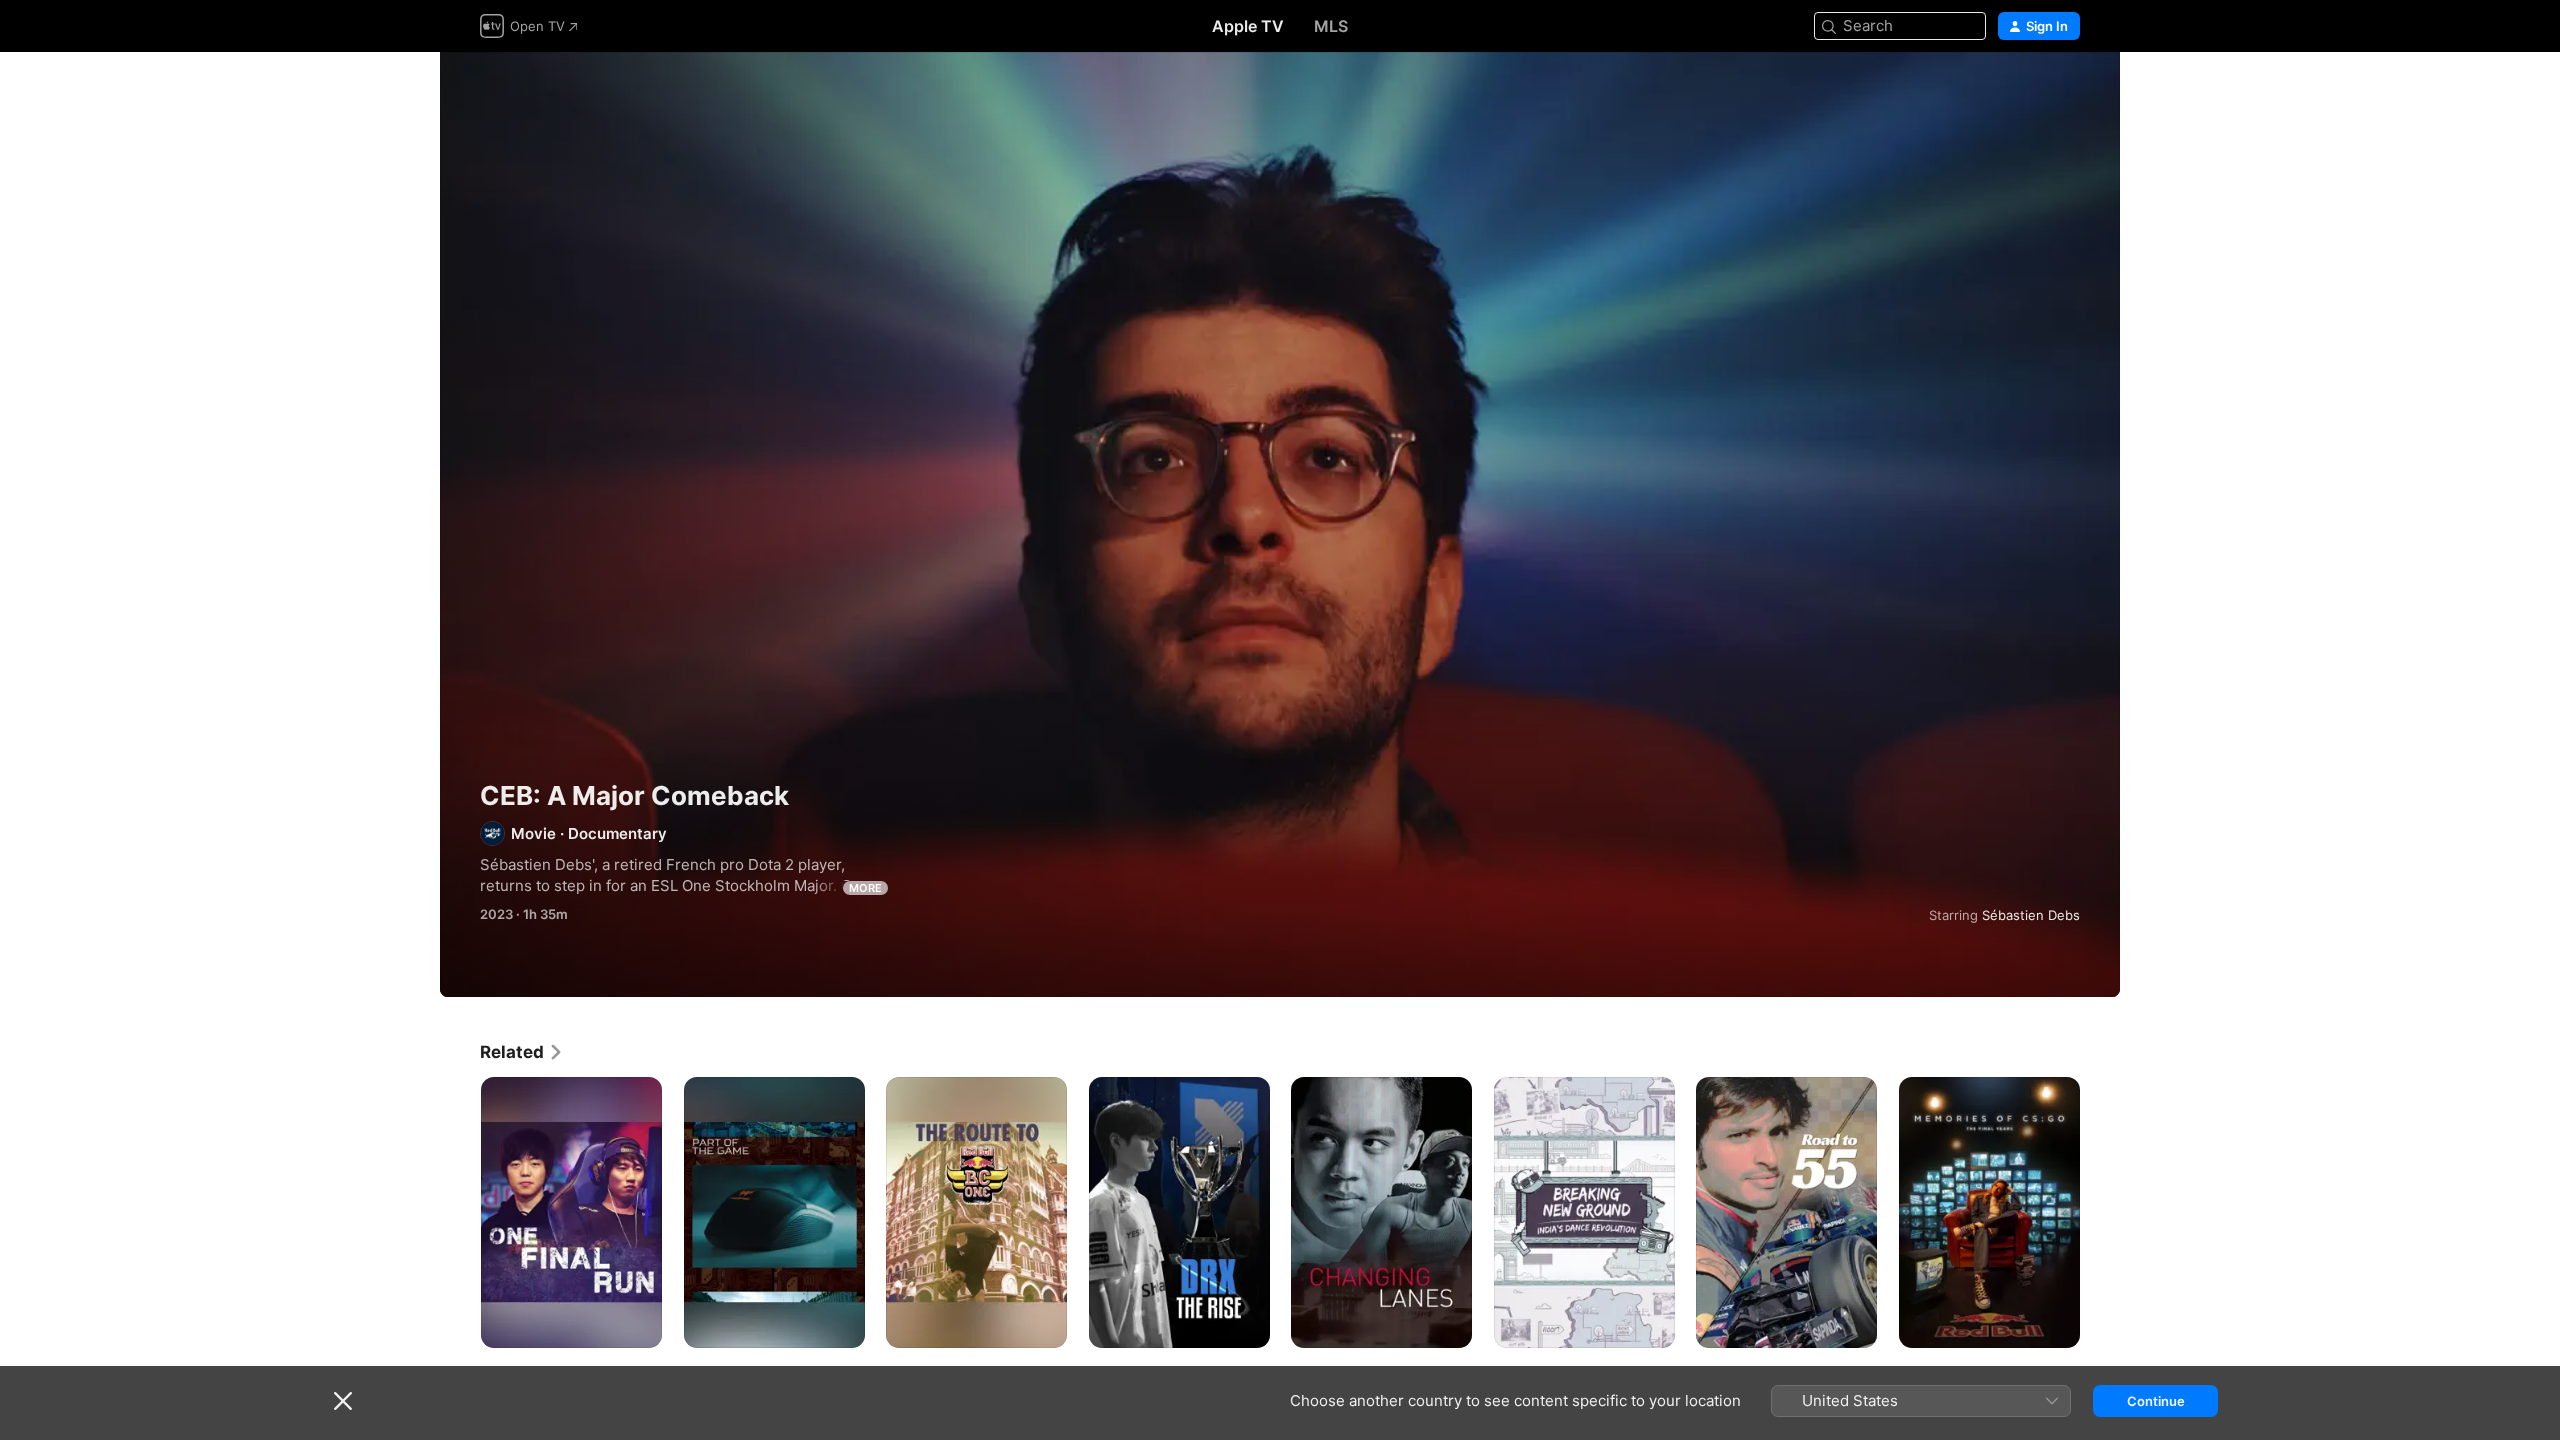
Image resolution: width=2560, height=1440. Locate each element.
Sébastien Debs (2031, 915)
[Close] (343, 1401)
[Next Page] (2100, 1212)
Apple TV (1248, 26)
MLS (1331, 26)
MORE (865, 888)
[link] (522, 1052)
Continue (2156, 1401)
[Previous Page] (460, 1212)
